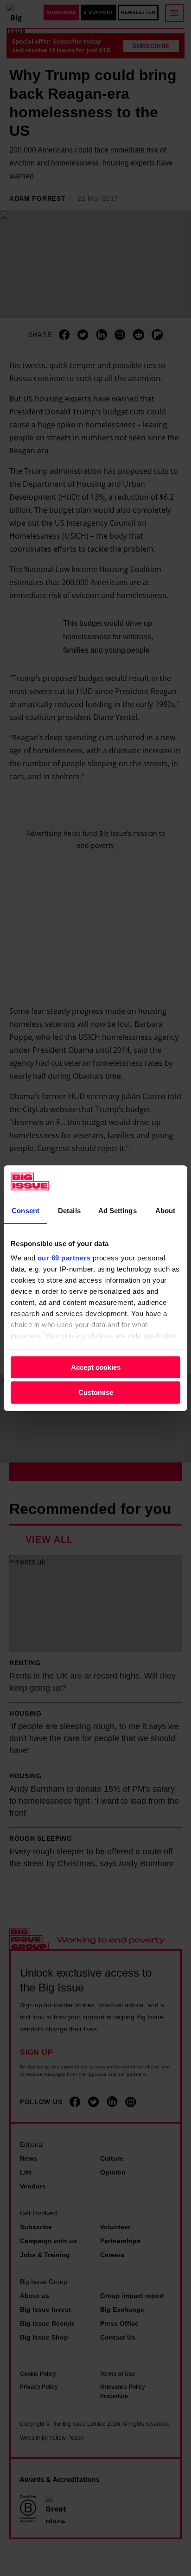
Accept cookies (96, 1367)
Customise (96, 1392)
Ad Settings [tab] (118, 1211)
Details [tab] (69, 1211)
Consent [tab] (25, 1211)
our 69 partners (64, 1258)
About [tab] (166, 1211)
